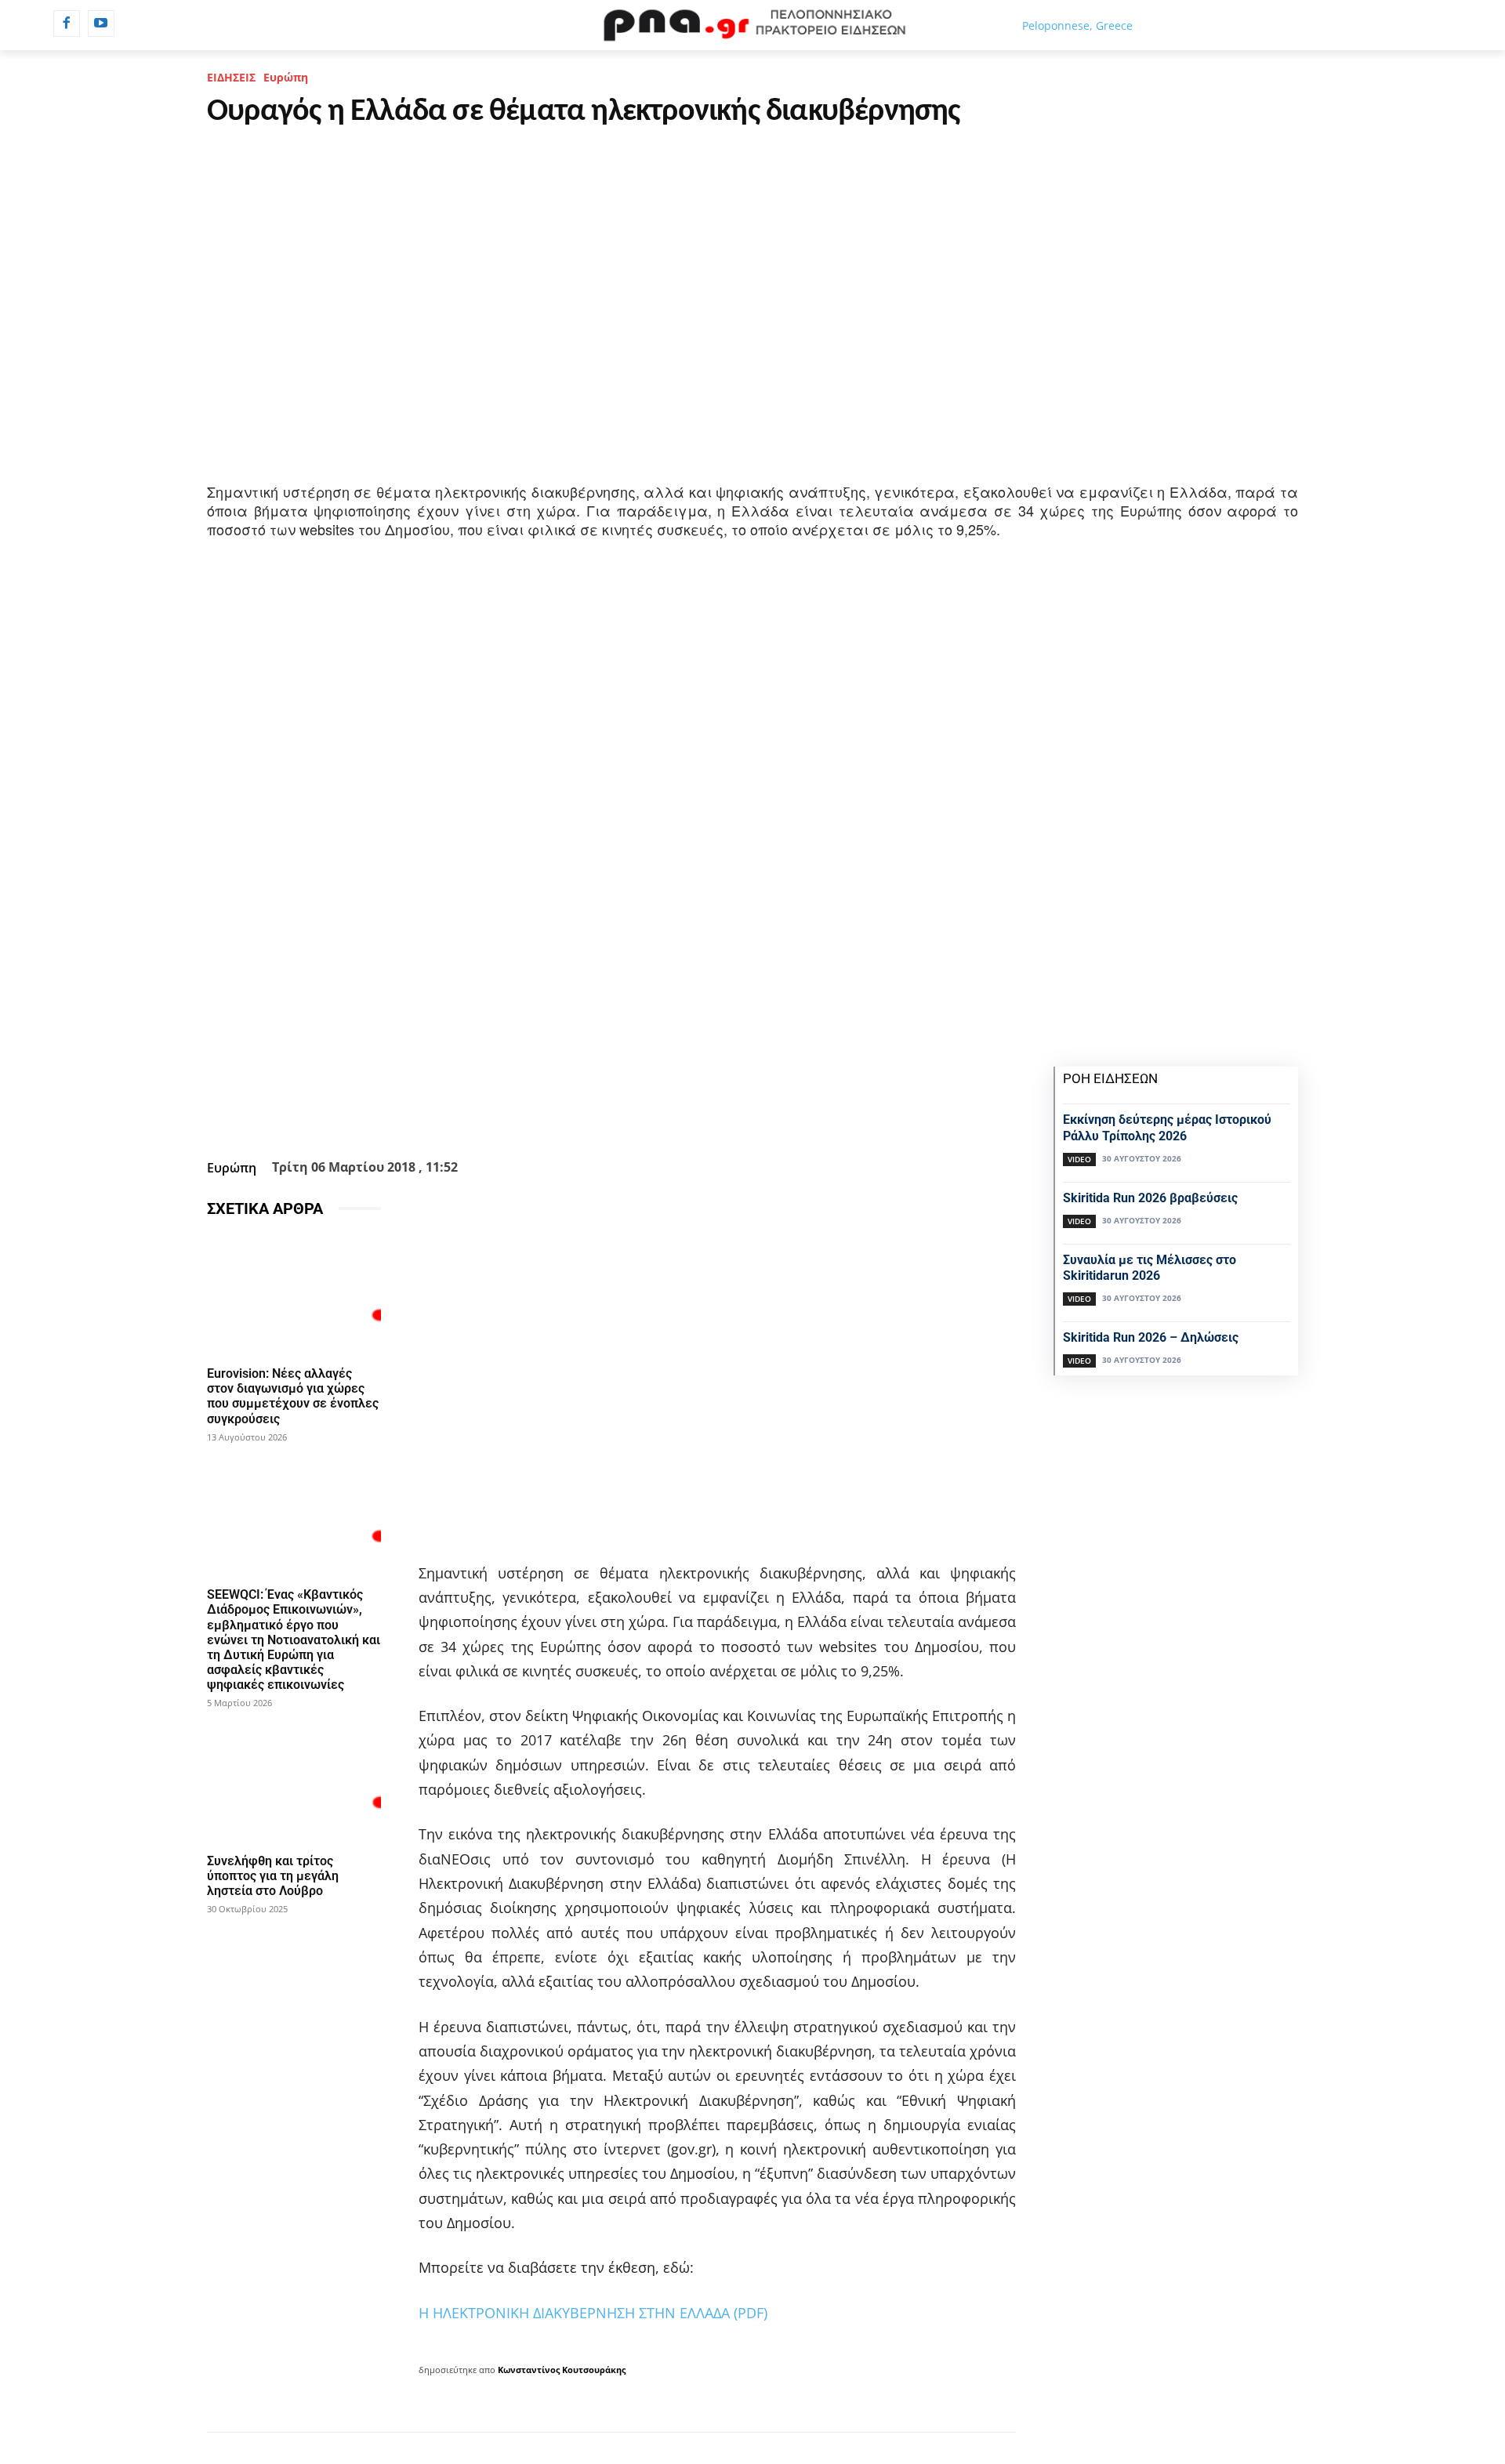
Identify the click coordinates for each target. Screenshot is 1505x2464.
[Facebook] (67, 24)
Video (1079, 1159)
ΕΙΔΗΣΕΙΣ (231, 77)
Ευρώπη (286, 77)
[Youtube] (101, 24)
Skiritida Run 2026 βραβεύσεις (1150, 1198)
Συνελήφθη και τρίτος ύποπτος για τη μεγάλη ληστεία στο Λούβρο (273, 1876)
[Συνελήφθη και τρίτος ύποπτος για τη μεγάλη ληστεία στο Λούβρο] (294, 1782)
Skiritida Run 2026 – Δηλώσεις (1151, 1337)
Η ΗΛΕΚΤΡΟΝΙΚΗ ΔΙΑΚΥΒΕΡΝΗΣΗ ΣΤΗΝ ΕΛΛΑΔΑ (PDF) (593, 2313)
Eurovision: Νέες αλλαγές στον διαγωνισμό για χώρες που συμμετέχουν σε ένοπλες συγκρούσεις (293, 1396)
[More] (696, 1114)
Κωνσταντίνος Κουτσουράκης (562, 2370)
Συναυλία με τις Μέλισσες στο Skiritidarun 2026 (1150, 1268)
